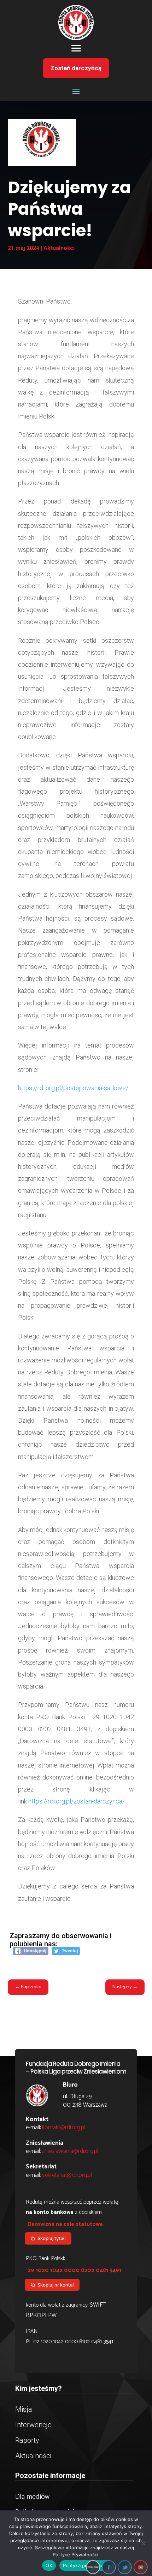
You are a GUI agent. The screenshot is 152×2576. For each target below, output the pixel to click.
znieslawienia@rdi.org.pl (70, 2151)
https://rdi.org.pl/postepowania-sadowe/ (73, 1088)
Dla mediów (32, 2497)
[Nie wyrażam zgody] (143, 2543)
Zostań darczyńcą (76, 68)
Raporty (27, 2440)
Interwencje (33, 2425)
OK (49, 2565)
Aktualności (59, 248)
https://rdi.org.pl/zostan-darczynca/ (77, 1801)
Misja (24, 2409)
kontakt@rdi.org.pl (64, 2128)
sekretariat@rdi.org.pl (67, 2175)
